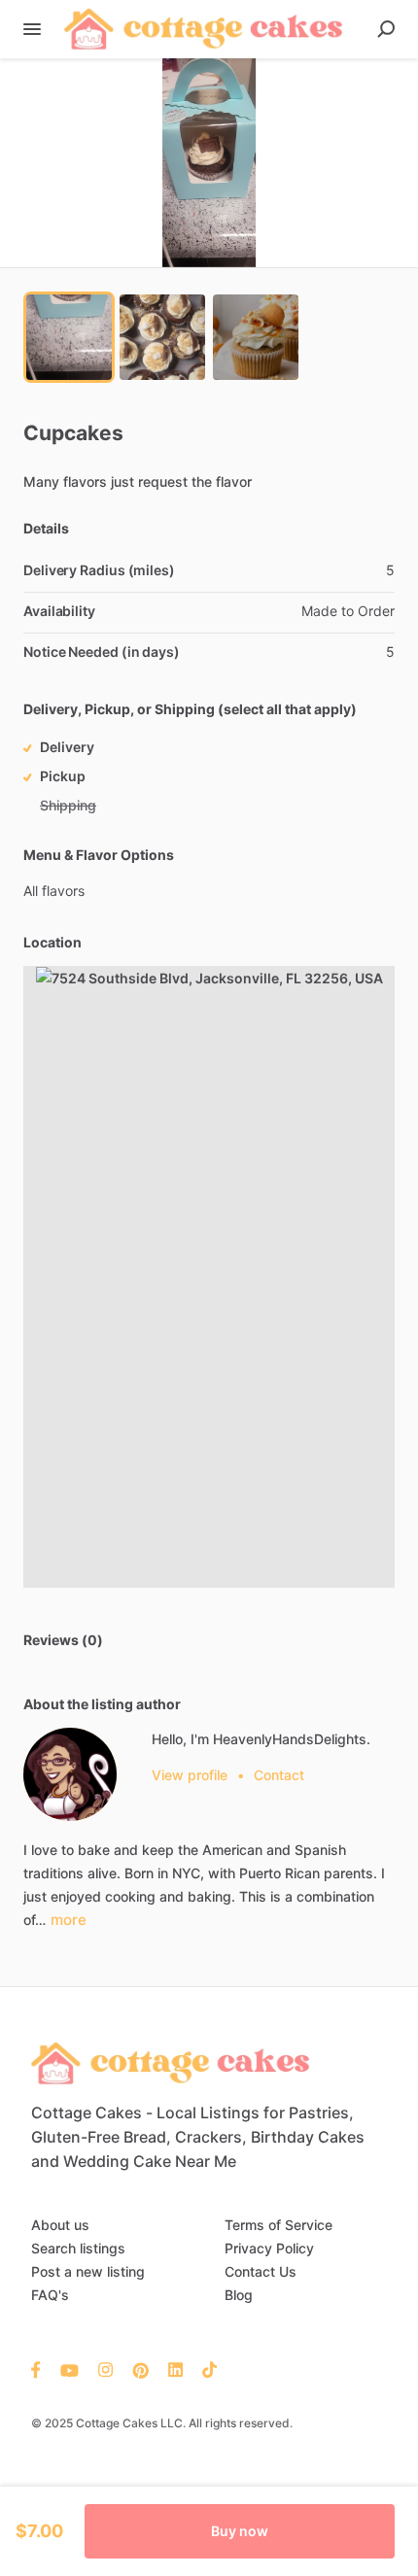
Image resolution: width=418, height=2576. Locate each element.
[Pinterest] (140, 2369)
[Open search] (386, 29)
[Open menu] (32, 29)
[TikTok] (205, 2369)
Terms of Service (279, 2225)
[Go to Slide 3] (256, 337)
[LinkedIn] (175, 2369)
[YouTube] (70, 2369)
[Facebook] (41, 2369)
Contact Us (261, 2271)
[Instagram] (105, 2369)
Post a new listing (88, 2271)
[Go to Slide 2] (162, 337)
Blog (239, 2295)
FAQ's (50, 2295)
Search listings (78, 2248)
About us (60, 2225)
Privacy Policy (269, 2248)
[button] (209, 163)
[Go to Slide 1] (69, 337)
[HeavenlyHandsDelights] (70, 1774)
